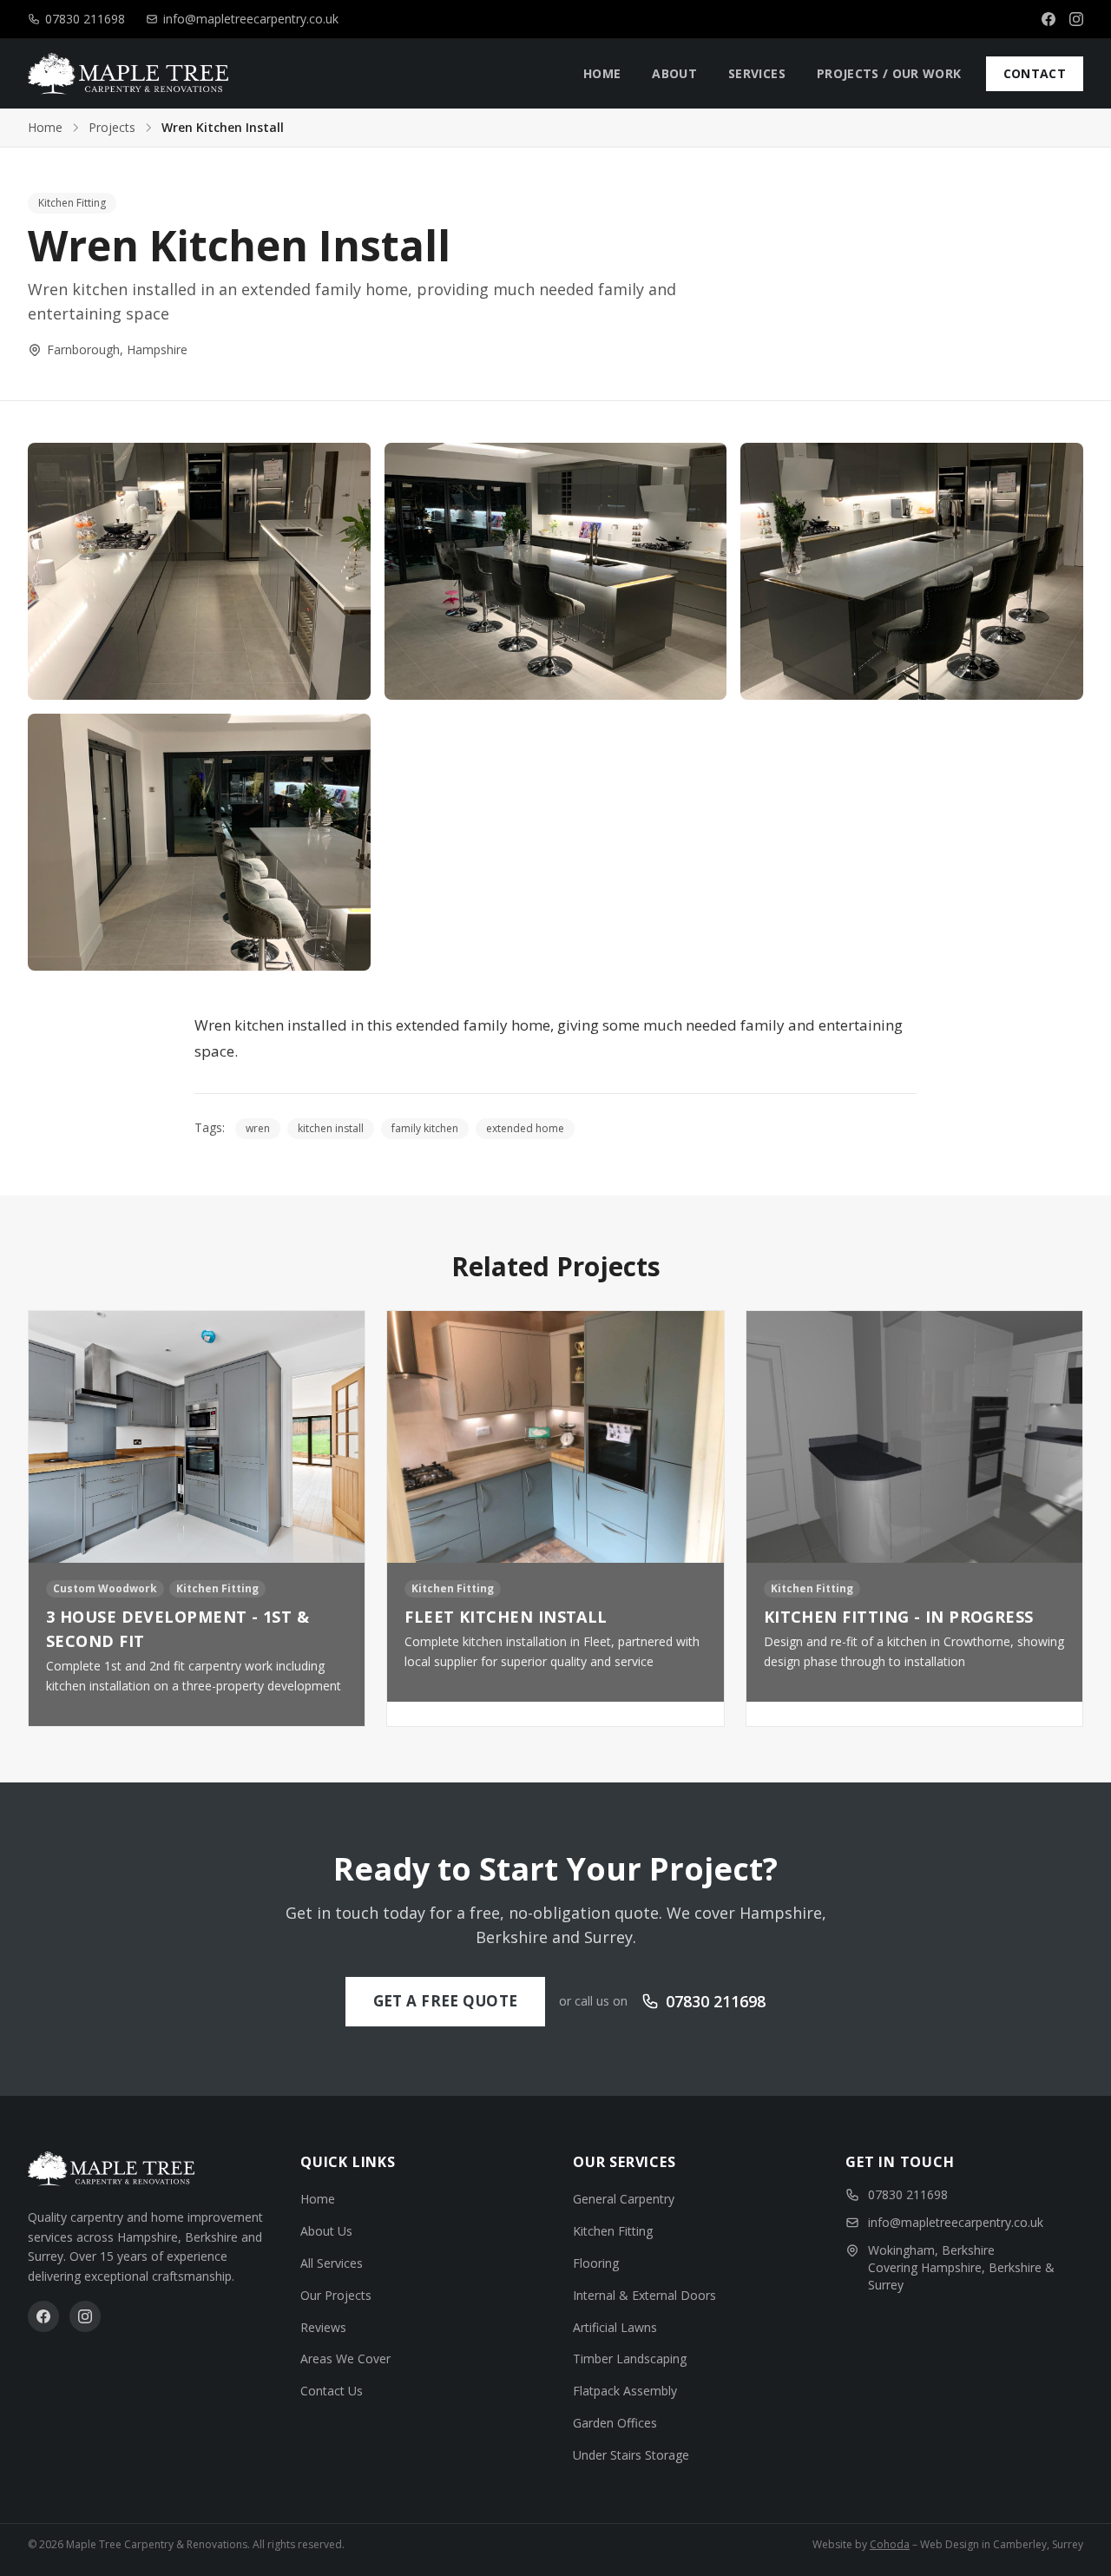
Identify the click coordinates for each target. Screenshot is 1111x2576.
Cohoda (890, 2544)
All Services (332, 2263)
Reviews (323, 2327)
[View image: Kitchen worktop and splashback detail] (556, 571)
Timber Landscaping (630, 2359)
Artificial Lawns (615, 2327)
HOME (602, 73)
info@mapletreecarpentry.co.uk (251, 19)
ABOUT (674, 73)
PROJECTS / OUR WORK (889, 73)
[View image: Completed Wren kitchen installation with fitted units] (199, 571)
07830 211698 (85, 19)
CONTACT (1035, 73)
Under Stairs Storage (631, 2455)
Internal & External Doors (644, 2295)
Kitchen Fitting (72, 203)
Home (45, 127)
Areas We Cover (345, 2359)
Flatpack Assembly (625, 2391)
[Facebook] (1049, 19)
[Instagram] (1076, 19)
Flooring (596, 2263)
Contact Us (332, 2391)
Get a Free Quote (446, 2001)
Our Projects (336, 2295)
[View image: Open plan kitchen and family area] (912, 571)
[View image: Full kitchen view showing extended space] (199, 842)
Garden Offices (615, 2423)
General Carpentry (624, 2199)
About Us (326, 2231)
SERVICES (757, 73)
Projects (112, 127)
